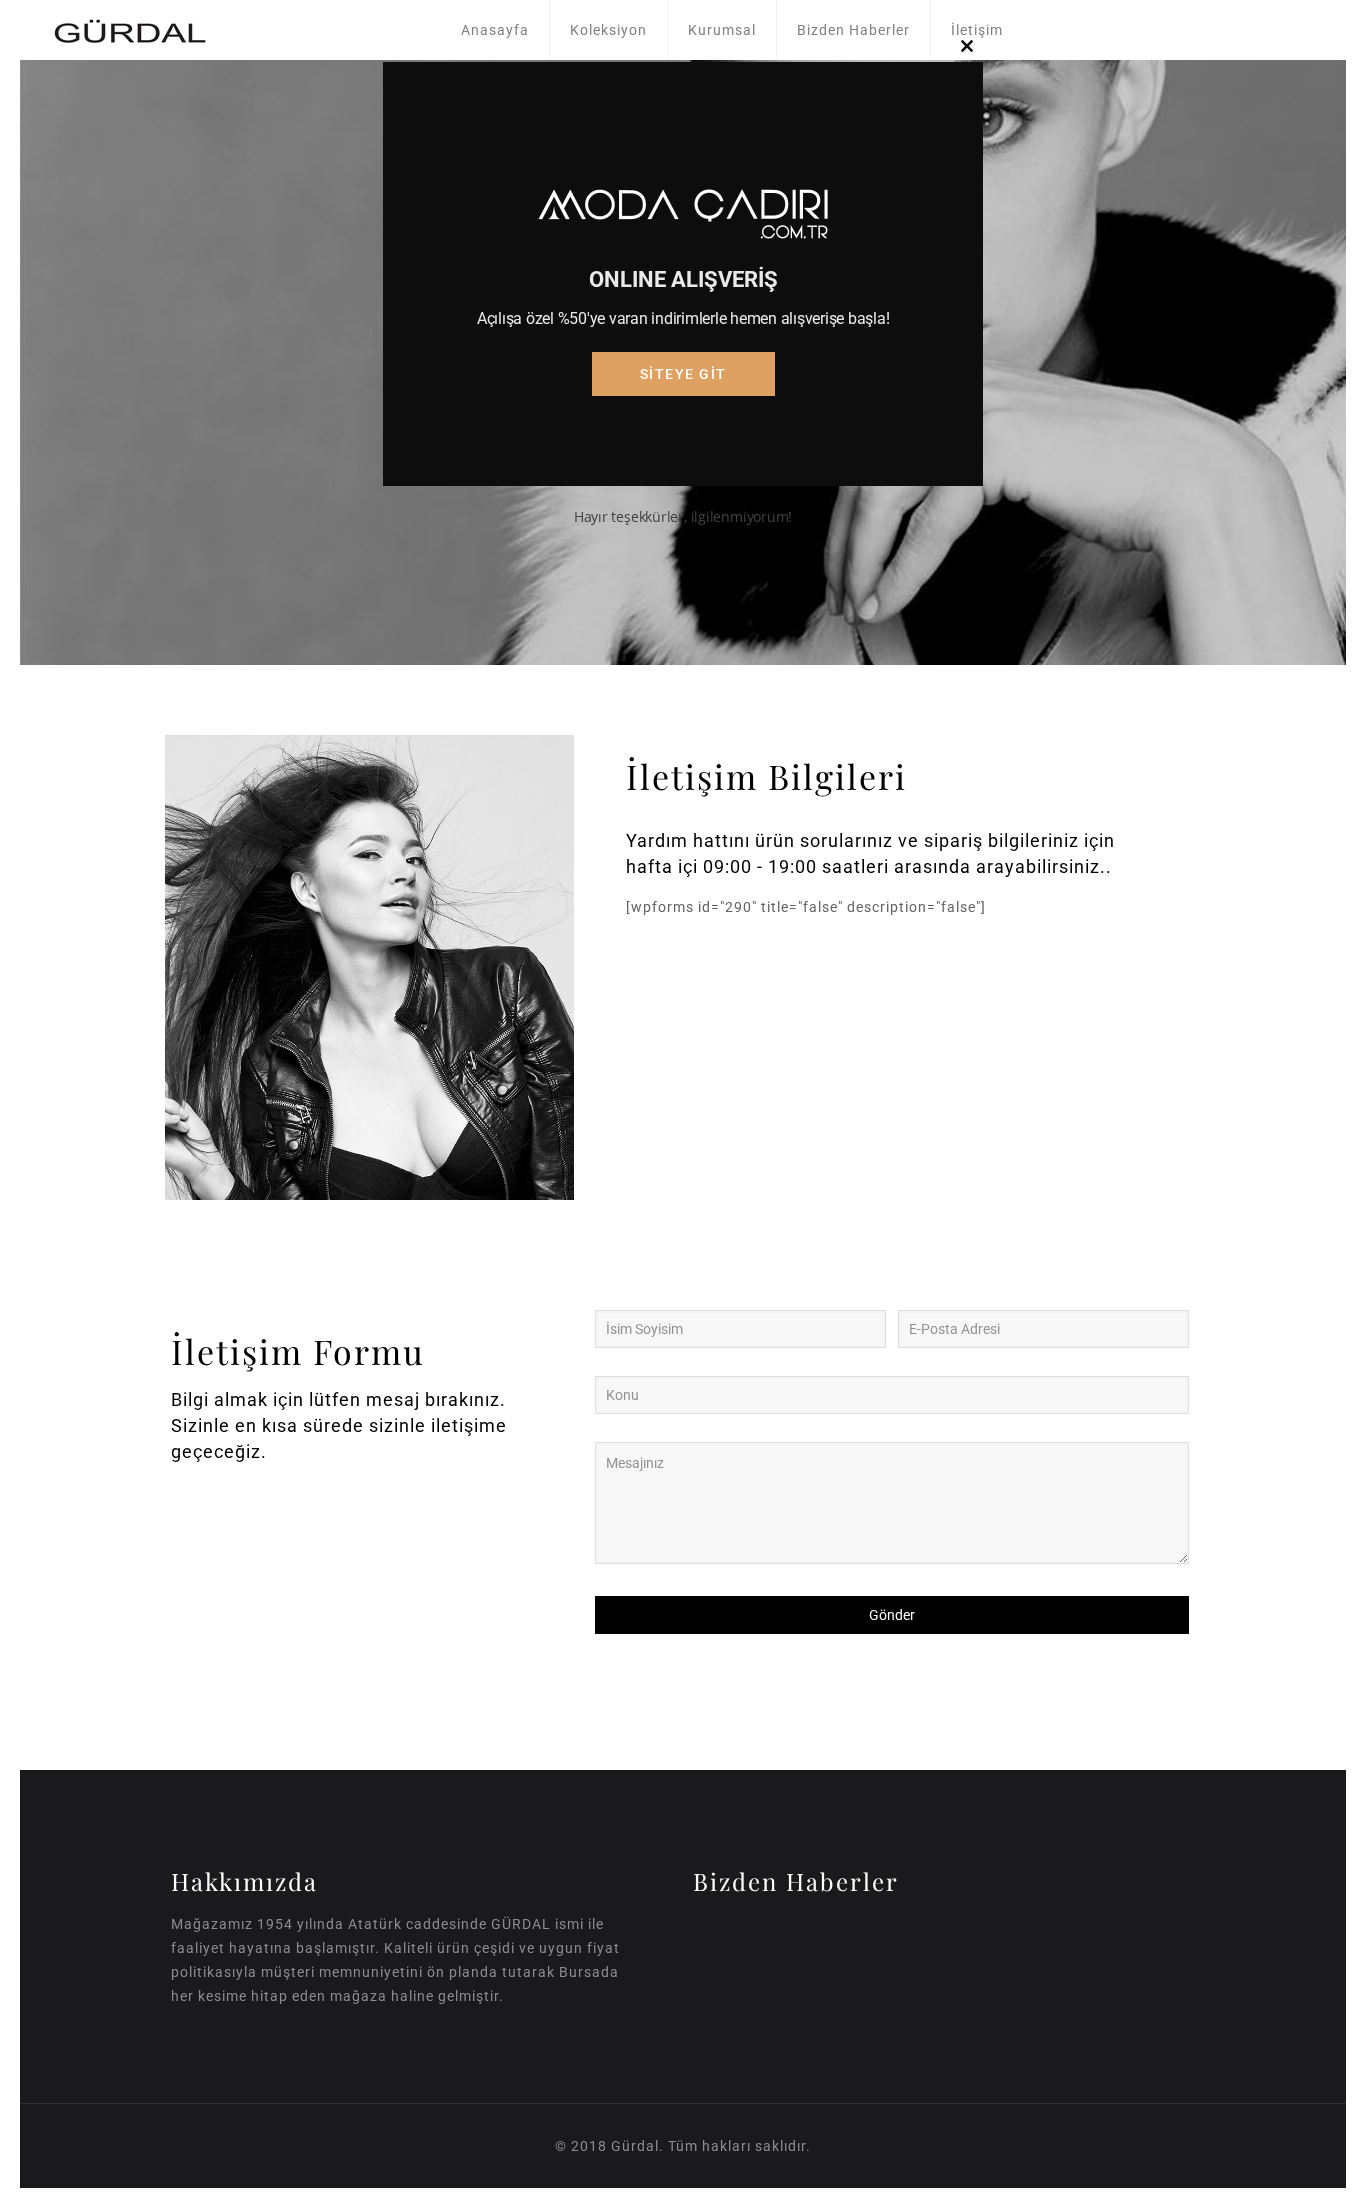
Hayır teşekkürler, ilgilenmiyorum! (683, 516)
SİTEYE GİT (683, 374)
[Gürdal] (130, 30)
